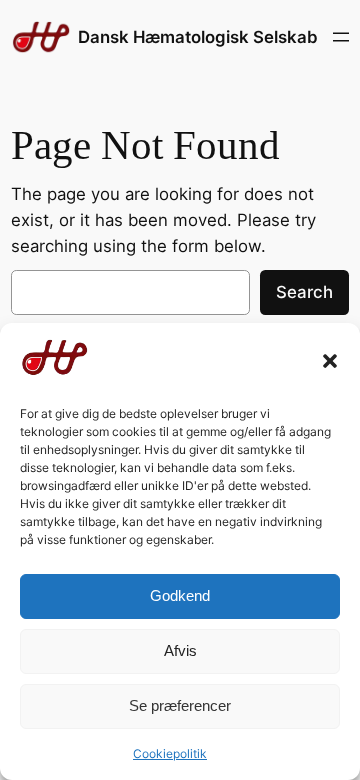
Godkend (180, 595)
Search (304, 292)
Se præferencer (180, 705)
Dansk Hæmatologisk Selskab (198, 37)
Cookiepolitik (170, 753)
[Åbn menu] (341, 37)
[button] (330, 361)
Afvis (180, 650)
